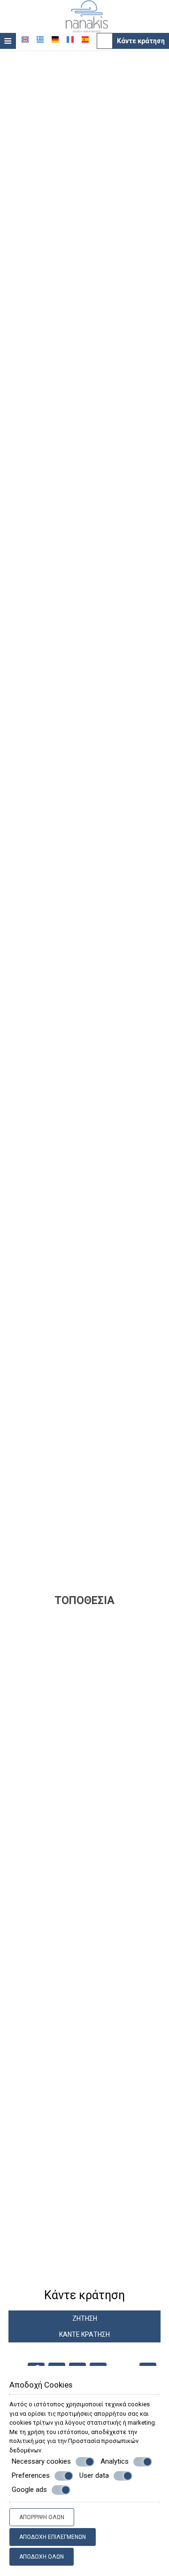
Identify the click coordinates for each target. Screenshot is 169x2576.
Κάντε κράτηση (141, 41)
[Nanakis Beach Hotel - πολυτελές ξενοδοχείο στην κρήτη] (87, 16)
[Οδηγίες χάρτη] (105, 41)
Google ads (29, 2490)
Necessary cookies (41, 2461)
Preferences (31, 2475)
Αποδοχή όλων (42, 2557)
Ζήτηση (85, 2318)
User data (94, 2475)
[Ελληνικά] (40, 39)
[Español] (85, 39)
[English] (25, 39)
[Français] (70, 39)
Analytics (115, 2461)
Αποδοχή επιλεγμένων (53, 2537)
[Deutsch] (55, 39)
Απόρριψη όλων (42, 2517)
